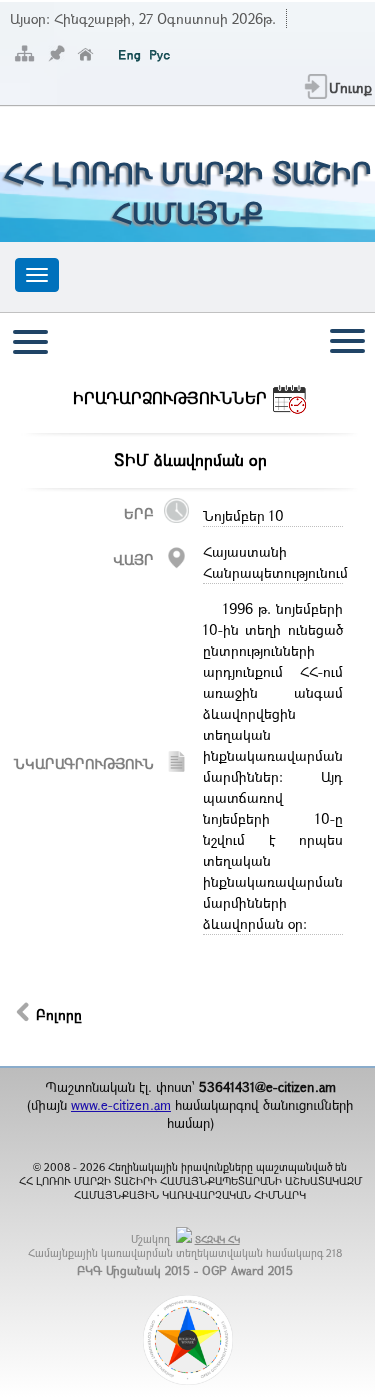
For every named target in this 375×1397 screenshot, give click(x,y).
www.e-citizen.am (121, 1105)
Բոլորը (59, 1014)
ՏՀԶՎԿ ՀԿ (217, 1239)
